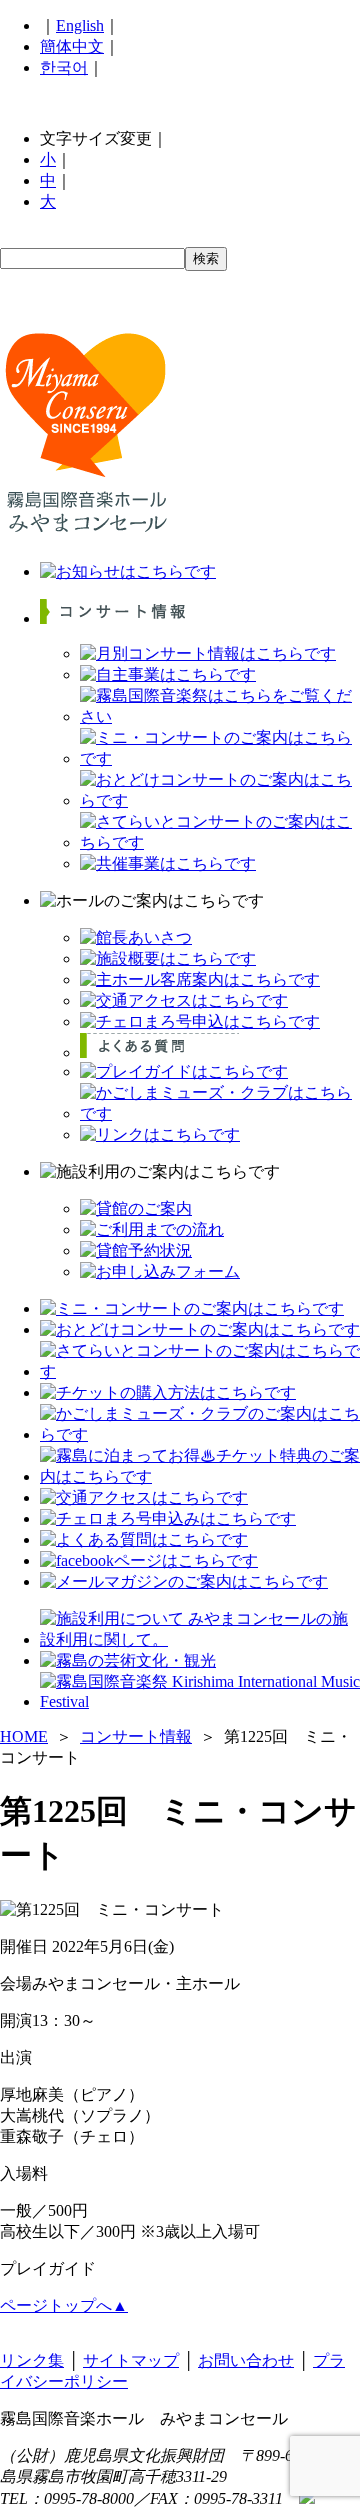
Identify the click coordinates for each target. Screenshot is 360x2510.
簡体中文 (72, 46)
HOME (24, 1736)
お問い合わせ (246, 2360)
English (80, 25)
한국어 (64, 67)
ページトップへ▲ (64, 2305)
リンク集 (32, 2360)
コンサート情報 (136, 1736)
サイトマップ (131, 2360)
